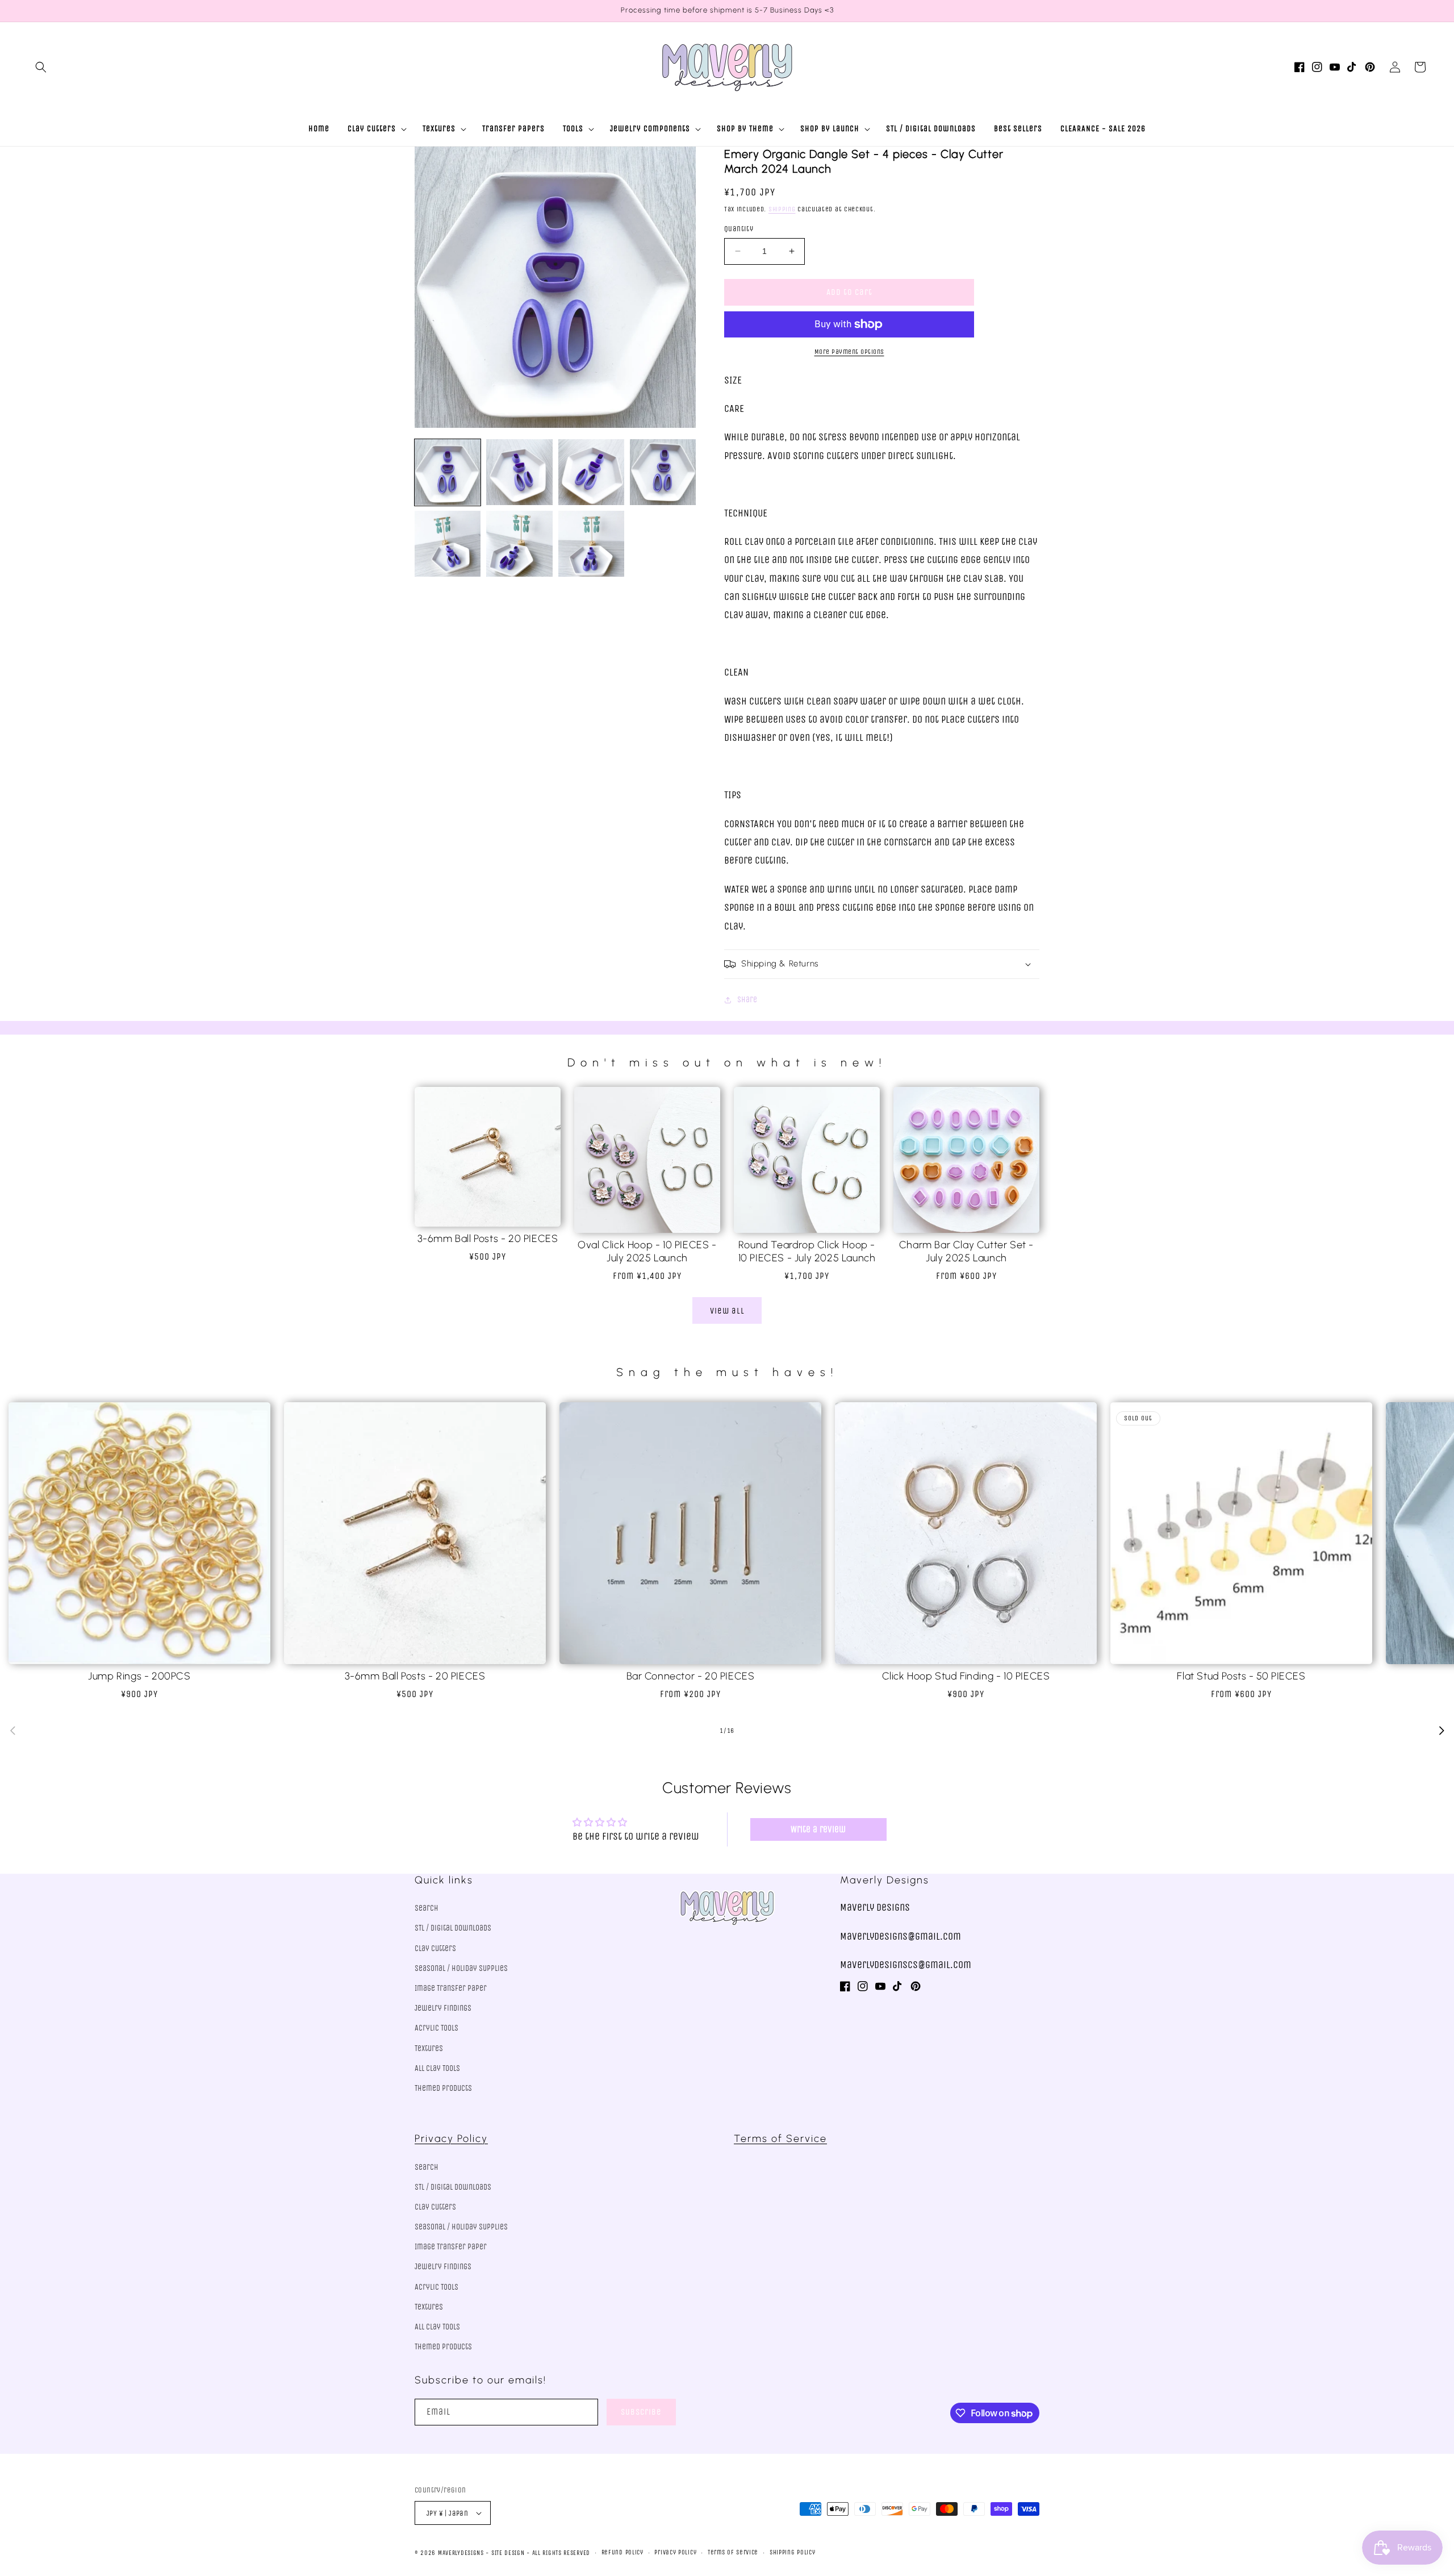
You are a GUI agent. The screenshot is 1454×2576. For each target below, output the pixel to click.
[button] (41, 67)
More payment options (849, 352)
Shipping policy (793, 2552)
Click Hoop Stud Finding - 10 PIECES (966, 1676)
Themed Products (443, 2088)
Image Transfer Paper (451, 1988)
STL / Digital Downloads (453, 1928)
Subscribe (641, 2412)
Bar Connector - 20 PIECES (691, 1676)
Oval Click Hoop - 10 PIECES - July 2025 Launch (647, 1251)
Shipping (782, 209)
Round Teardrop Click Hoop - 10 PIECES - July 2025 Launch (807, 1251)
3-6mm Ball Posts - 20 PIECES (488, 1239)
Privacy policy (675, 2552)
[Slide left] (12, 1731)
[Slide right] (1442, 1731)
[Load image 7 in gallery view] (591, 544)
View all (727, 1311)
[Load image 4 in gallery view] (663, 472)
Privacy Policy (451, 2139)
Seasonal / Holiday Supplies (461, 1968)
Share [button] (747, 1000)
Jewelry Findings (443, 2008)
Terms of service (733, 2552)
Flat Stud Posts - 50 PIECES (1241, 1676)
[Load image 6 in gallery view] (519, 544)
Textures (429, 2048)
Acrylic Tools (436, 2028)
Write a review (818, 1829)
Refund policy (622, 2552)
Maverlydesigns (461, 2553)
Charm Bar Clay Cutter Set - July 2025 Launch (966, 1251)
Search (427, 1908)
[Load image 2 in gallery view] (519, 472)
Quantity (739, 229)
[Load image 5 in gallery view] (448, 544)
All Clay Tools (437, 2068)
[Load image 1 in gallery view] (448, 472)
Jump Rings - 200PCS (139, 1676)
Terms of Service (780, 2139)
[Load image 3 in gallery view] (591, 472)
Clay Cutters (435, 1948)
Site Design (508, 2553)
